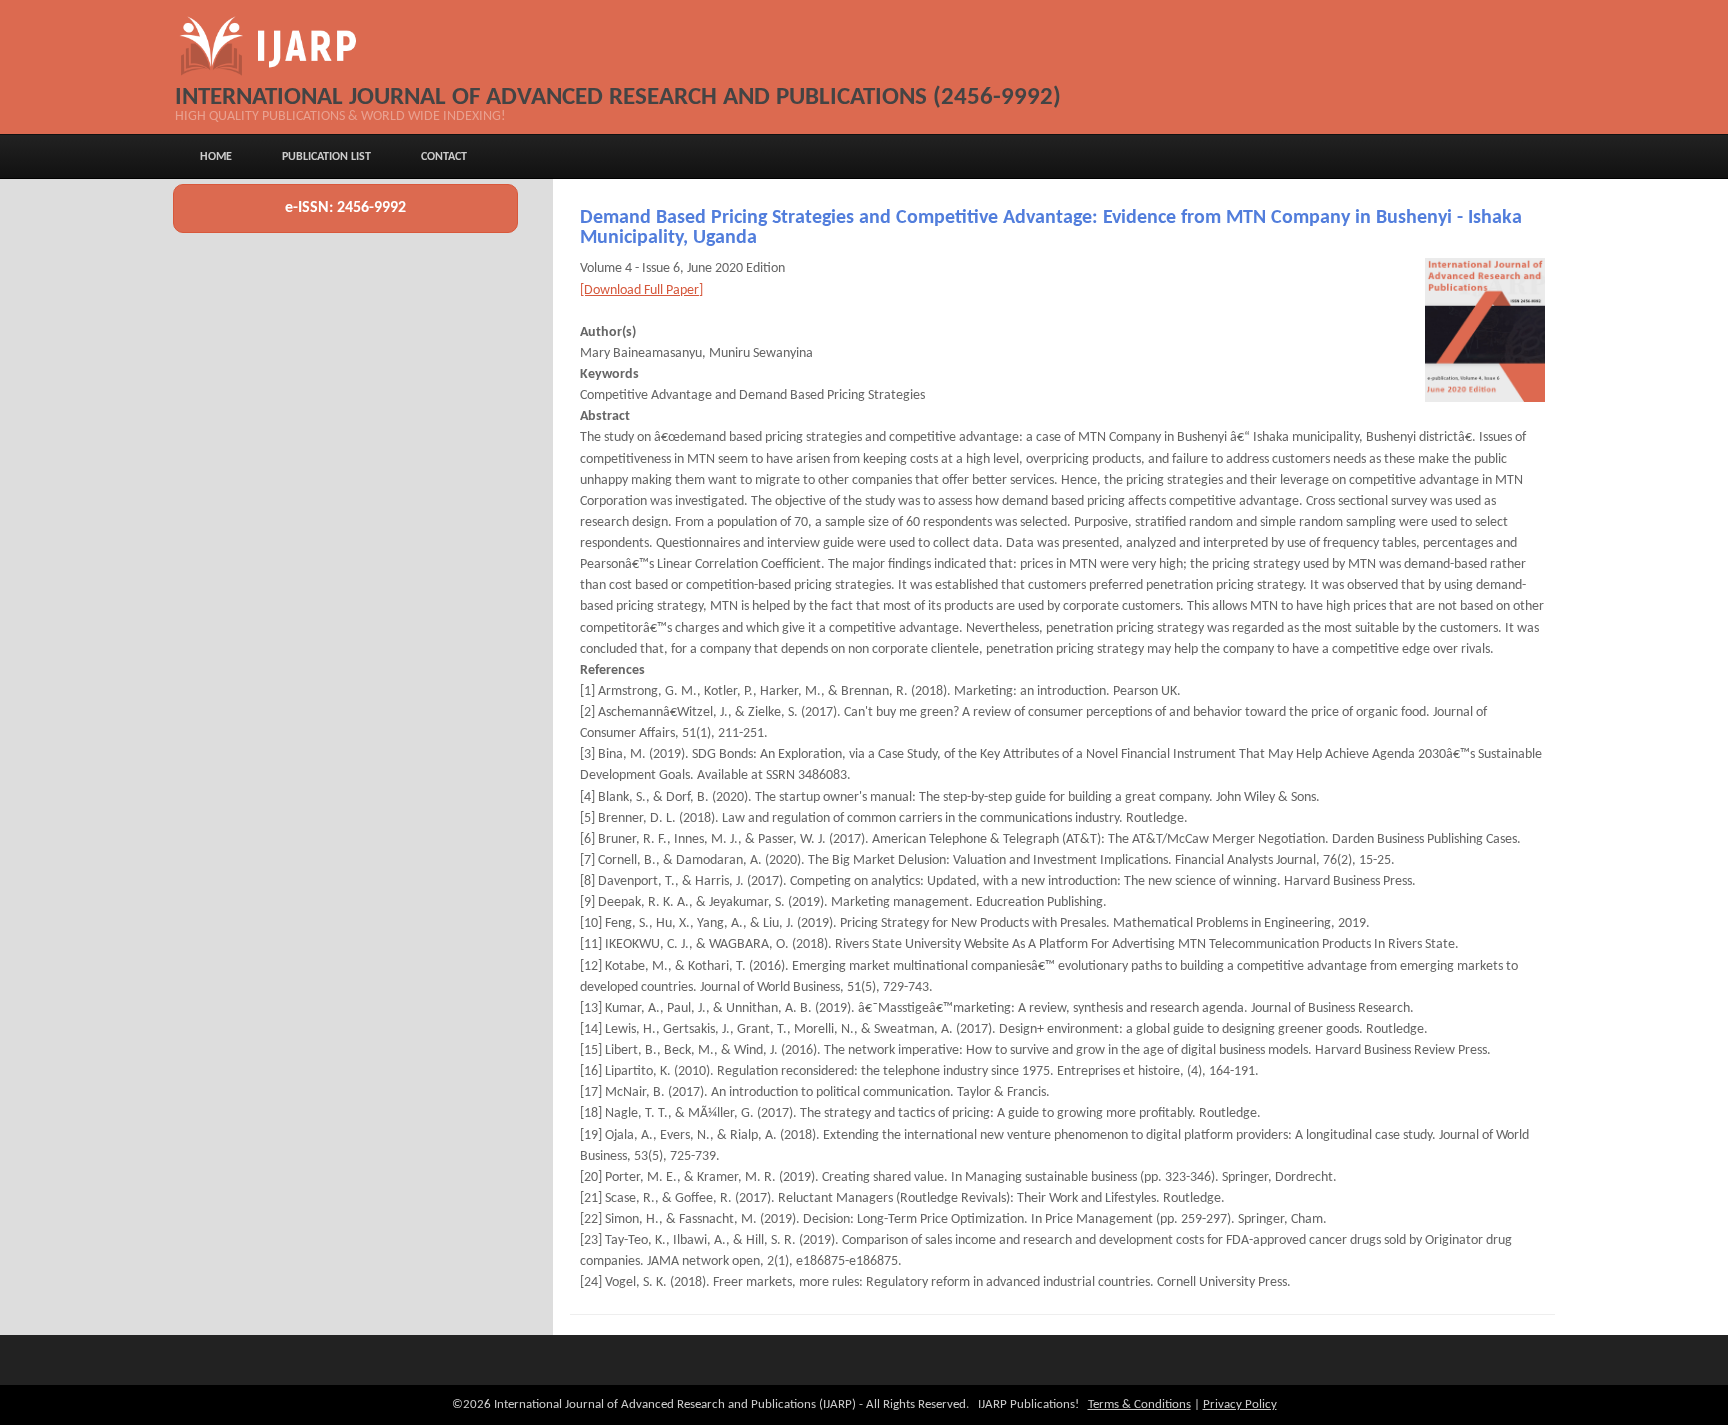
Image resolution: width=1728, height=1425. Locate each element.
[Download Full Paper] (641, 290)
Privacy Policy (1240, 1404)
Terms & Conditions (1139, 1404)
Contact (444, 157)
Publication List (326, 157)
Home (216, 157)
